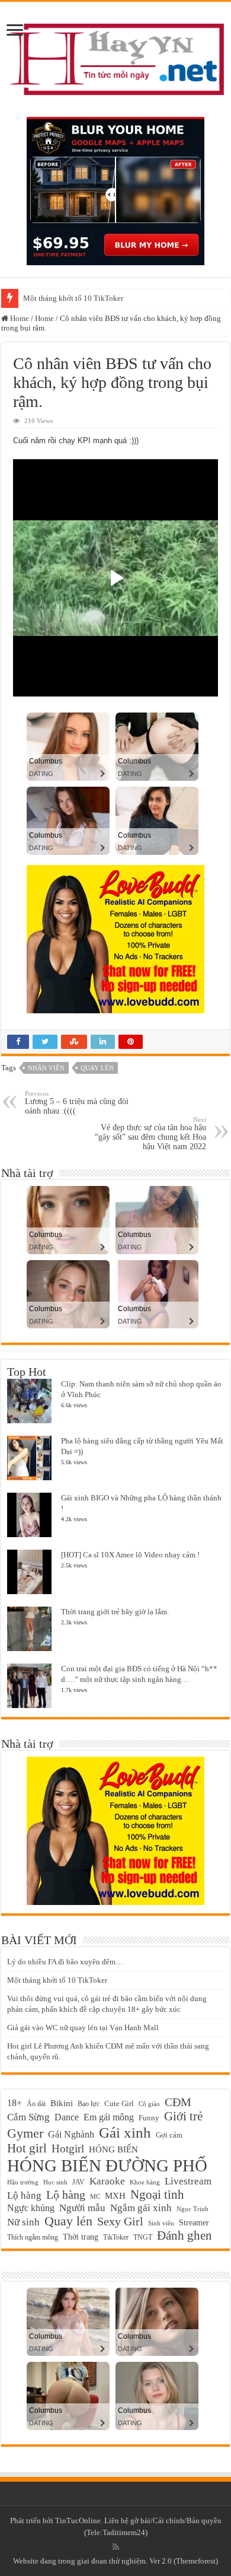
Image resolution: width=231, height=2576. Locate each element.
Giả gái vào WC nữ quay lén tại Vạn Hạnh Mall (83, 2028)
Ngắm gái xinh (141, 2208)
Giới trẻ (183, 2116)
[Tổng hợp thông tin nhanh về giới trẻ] (115, 57)
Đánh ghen (185, 2235)
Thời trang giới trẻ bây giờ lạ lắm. (115, 1612)
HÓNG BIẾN (113, 2149)
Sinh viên (161, 2223)
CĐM (178, 2102)
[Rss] (116, 2547)
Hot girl (27, 2148)
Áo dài (36, 2104)
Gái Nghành (71, 2134)
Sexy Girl (120, 2221)
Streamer (194, 2223)
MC (95, 2196)
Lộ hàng (66, 2195)
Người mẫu (82, 2208)
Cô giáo (149, 2104)
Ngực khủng (31, 2208)
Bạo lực (89, 2104)
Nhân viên (46, 1068)
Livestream (188, 2181)
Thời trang (81, 2237)
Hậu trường (23, 2182)
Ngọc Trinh (192, 2209)
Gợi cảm (169, 2135)
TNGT (143, 2237)
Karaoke (107, 2181)
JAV (78, 2182)
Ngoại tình (157, 2195)
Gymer (25, 2133)
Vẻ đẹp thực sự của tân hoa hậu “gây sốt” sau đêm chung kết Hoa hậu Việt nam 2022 (150, 1133)
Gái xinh (125, 2132)
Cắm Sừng (28, 2117)
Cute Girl (119, 2104)
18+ (15, 2103)
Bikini (62, 2103)
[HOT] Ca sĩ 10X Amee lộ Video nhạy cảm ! (130, 1555)
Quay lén (97, 1068)
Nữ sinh (23, 2222)
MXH (115, 2196)
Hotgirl (68, 2149)
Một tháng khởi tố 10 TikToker (73, 298)
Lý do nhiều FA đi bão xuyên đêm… (65, 1962)
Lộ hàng (24, 2195)
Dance (67, 2117)
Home (19, 318)
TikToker (116, 2237)
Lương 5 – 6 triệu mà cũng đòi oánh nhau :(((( (77, 1103)
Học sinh (55, 2182)
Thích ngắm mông (33, 2237)
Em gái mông (109, 2117)
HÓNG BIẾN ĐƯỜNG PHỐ (107, 2165)
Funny (149, 2118)
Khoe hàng (145, 2182)
